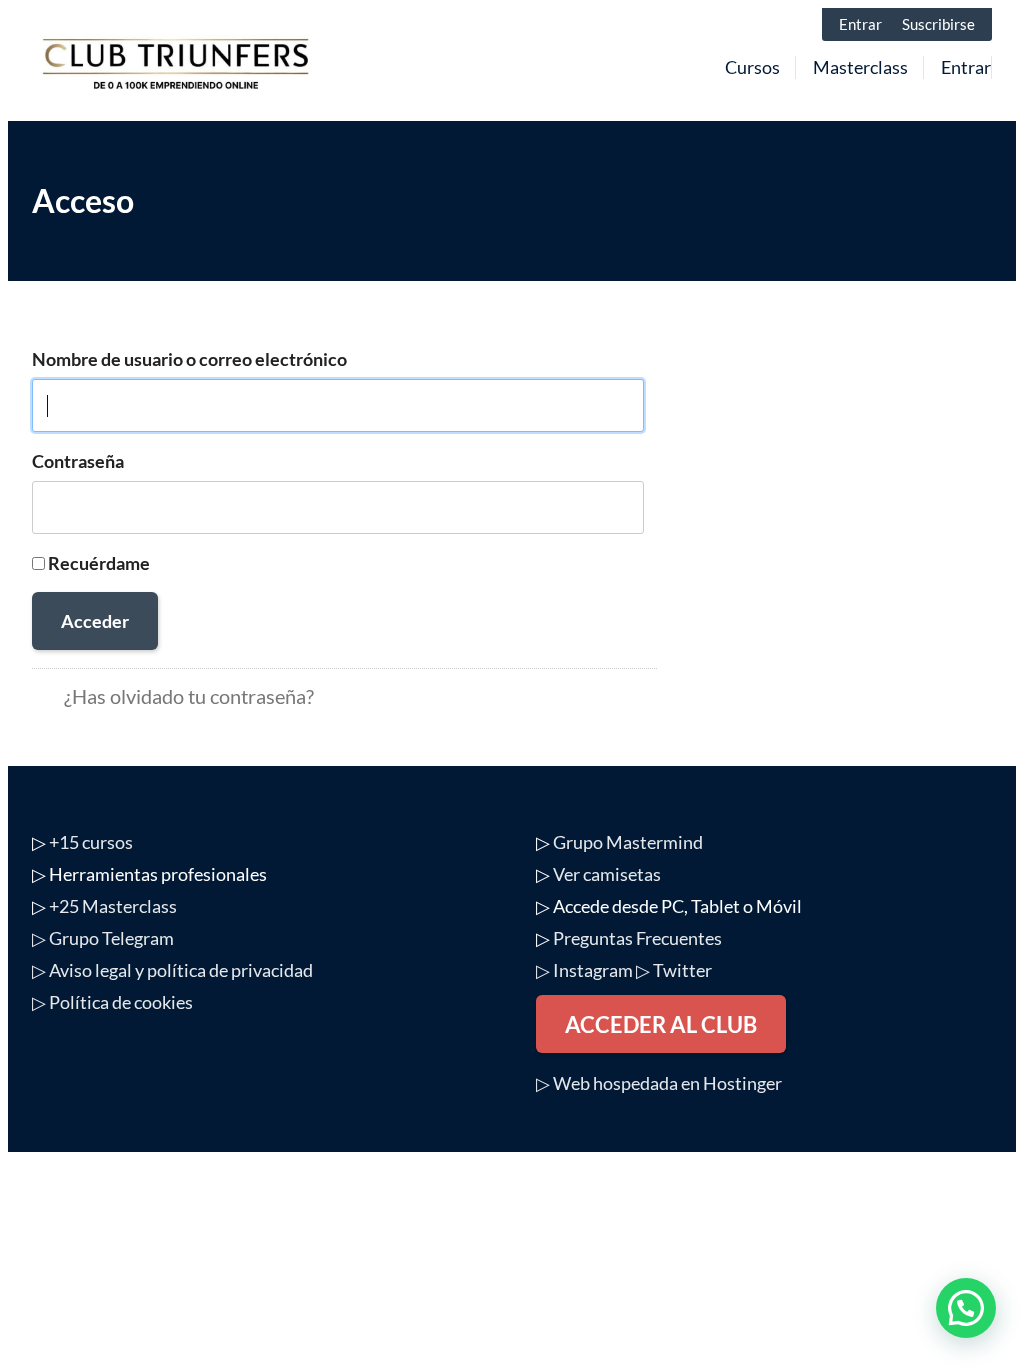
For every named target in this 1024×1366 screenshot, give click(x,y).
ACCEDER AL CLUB (661, 1024)
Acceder (95, 621)
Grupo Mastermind (628, 842)
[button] (966, 1308)
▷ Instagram (584, 970)
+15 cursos (91, 842)
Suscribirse (938, 24)
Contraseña (78, 461)
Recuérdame (99, 563)
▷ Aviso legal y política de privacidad (172, 970)
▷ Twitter (674, 970)
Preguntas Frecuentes (637, 938)
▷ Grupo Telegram (103, 938)
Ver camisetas (607, 874)
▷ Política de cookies (112, 1002)
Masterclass (860, 67)
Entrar (860, 24)
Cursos (752, 67)
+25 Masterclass (113, 906)
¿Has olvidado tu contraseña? (189, 696)
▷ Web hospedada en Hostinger (659, 1083)
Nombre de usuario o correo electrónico (189, 359)
